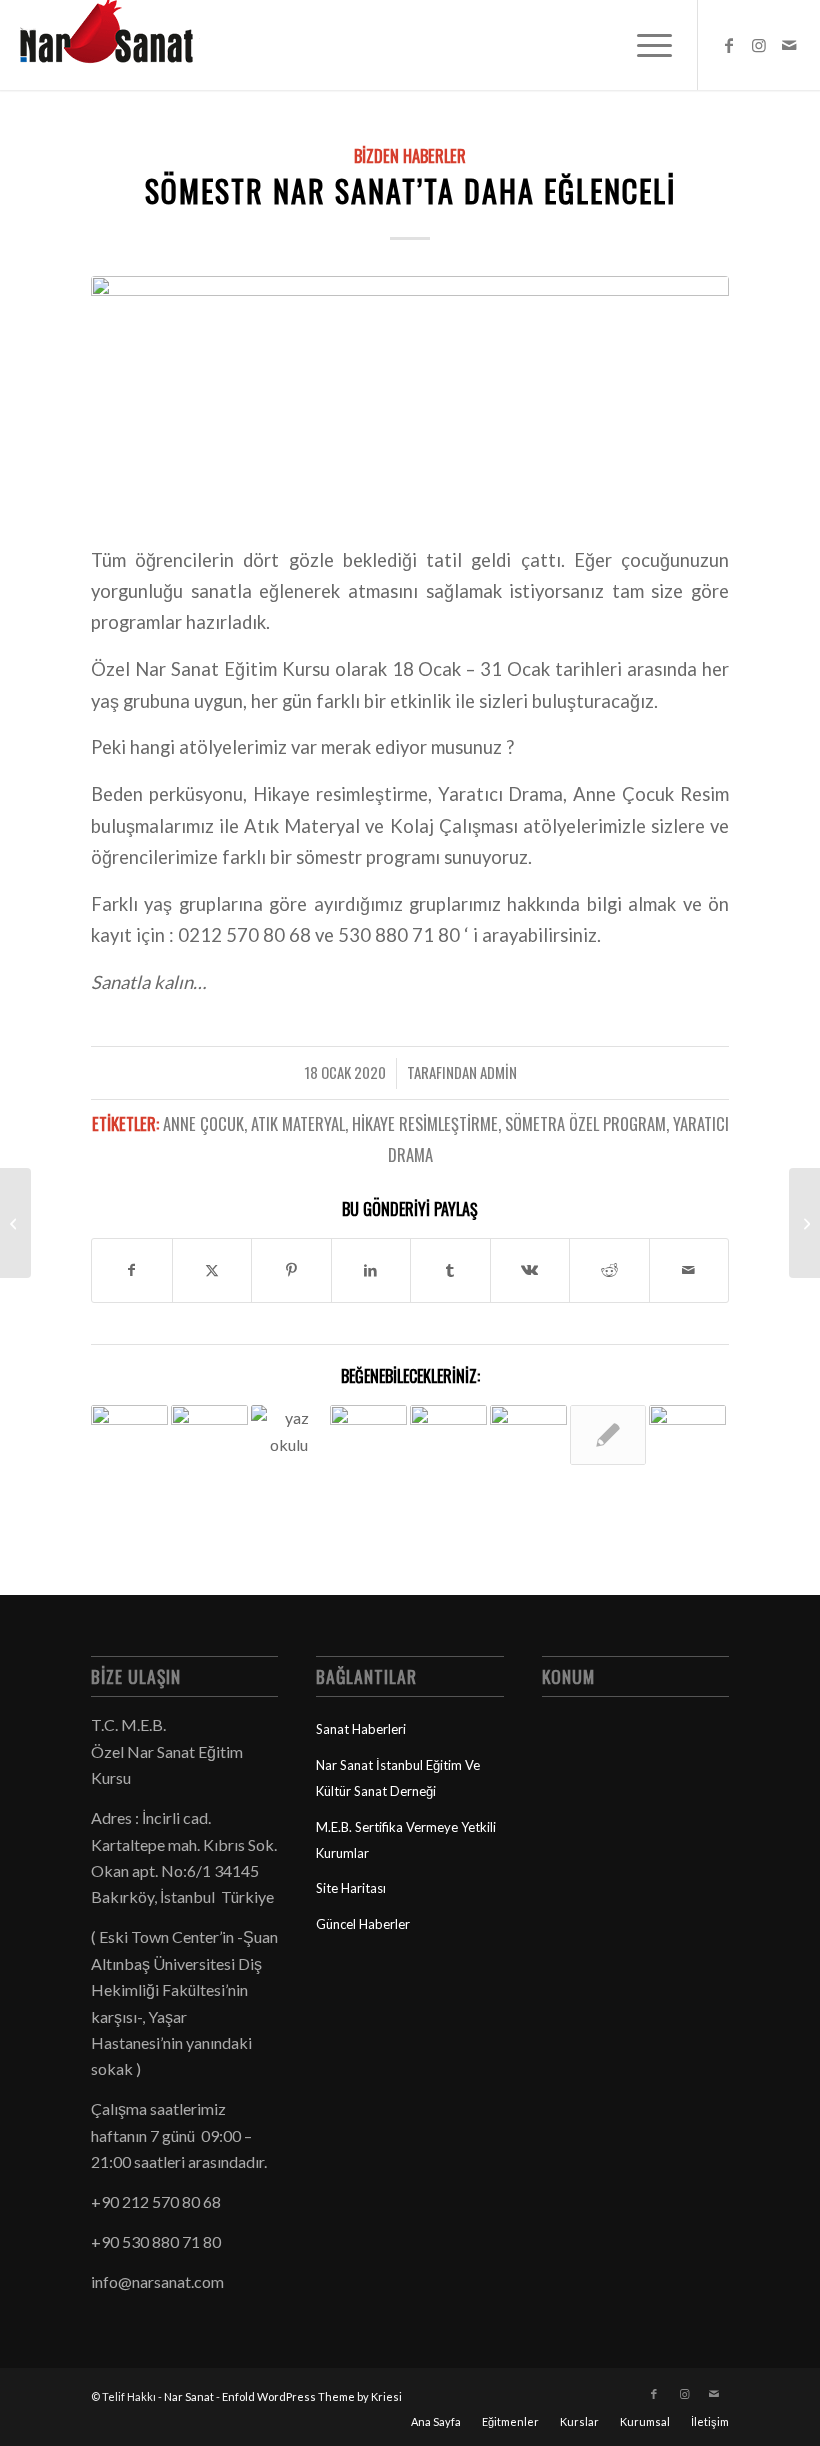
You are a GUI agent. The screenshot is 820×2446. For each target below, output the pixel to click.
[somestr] (410, 397)
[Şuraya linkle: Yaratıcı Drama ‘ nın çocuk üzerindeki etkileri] (448, 1443)
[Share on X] (212, 1270)
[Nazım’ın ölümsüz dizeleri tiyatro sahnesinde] (15, 1223)
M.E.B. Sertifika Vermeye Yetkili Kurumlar (406, 1840)
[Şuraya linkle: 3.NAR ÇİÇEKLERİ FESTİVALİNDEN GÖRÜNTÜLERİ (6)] (368, 1431)
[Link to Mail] (789, 45)
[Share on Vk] (530, 1270)
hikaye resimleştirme (425, 1123)
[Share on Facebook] (132, 1270)
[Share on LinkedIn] (371, 1270)
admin (498, 1072)
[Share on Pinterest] (291, 1270)
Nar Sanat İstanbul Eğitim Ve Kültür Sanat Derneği (398, 1778)
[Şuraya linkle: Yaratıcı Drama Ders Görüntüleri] (528, 1434)
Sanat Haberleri (361, 1729)
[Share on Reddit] (609, 1270)
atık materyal (298, 1123)
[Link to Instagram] (759, 45)
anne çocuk (203, 1123)
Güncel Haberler (363, 1924)
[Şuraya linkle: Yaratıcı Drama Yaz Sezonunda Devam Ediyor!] (608, 1435)
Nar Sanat (189, 2396)
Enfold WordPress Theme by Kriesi (312, 2396)
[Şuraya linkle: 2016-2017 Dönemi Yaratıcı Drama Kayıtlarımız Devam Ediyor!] (687, 1430)
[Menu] (644, 45)
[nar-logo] (118, 45)
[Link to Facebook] (729, 45)
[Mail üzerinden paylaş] (689, 1270)
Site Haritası (351, 1888)
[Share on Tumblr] (450, 1270)
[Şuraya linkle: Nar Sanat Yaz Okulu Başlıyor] (289, 1430)
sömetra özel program (585, 1123)
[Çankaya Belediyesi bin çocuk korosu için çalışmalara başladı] (804, 1223)
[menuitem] (644, 45)
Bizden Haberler (410, 155)
